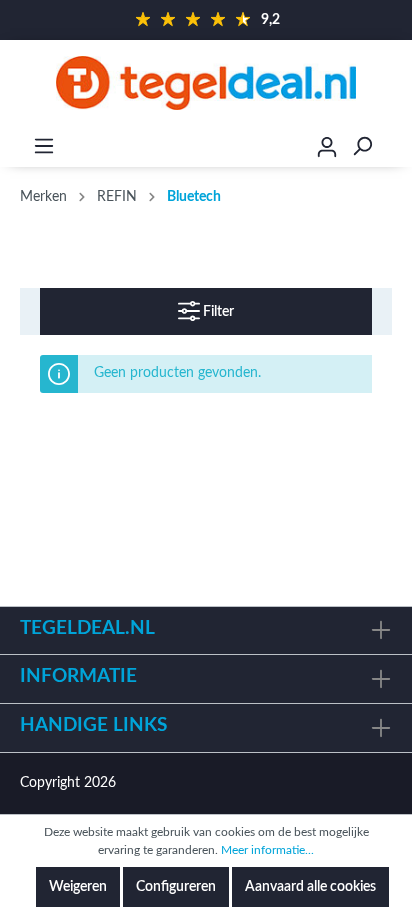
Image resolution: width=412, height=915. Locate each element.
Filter (217, 312)
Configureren (176, 887)
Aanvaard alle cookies (310, 887)
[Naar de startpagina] (206, 83)
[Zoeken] (362, 146)
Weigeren (78, 887)
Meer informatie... (267, 850)
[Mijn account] (327, 150)
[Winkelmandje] (399, 147)
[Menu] (44, 146)
